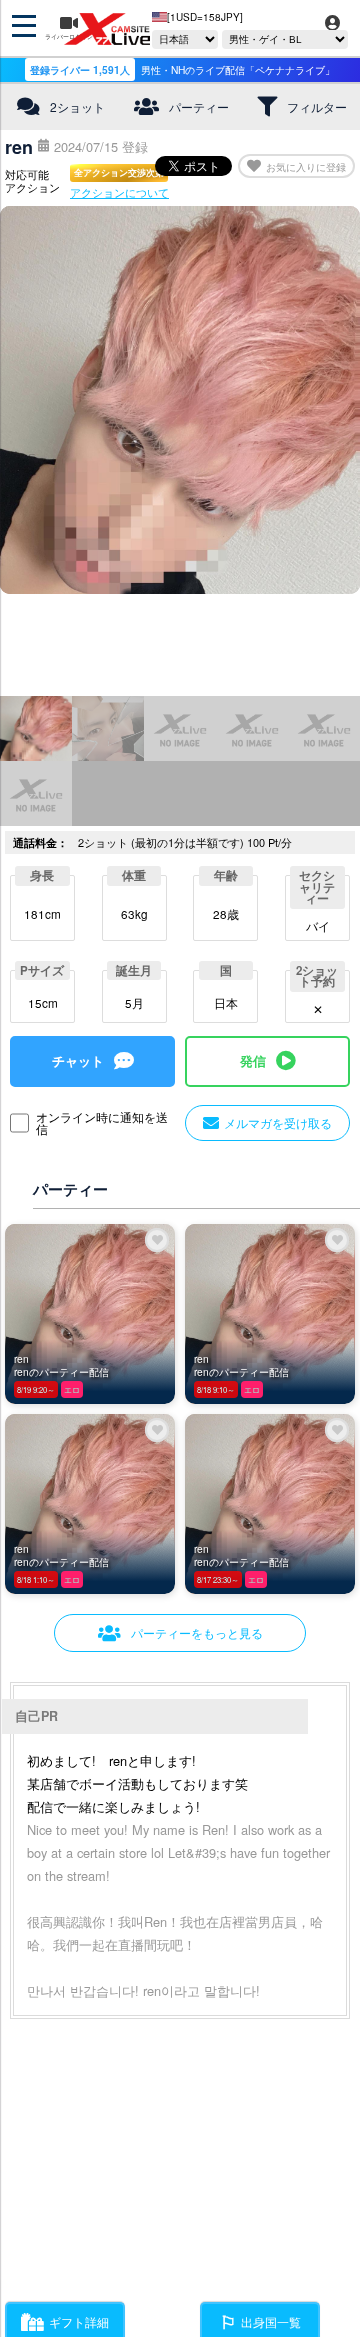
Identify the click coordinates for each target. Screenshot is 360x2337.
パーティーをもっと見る (197, 1632)
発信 (253, 1061)
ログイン (333, 36)
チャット (78, 1061)
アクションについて (119, 192)
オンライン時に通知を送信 (102, 1123)
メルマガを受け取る (278, 1122)
